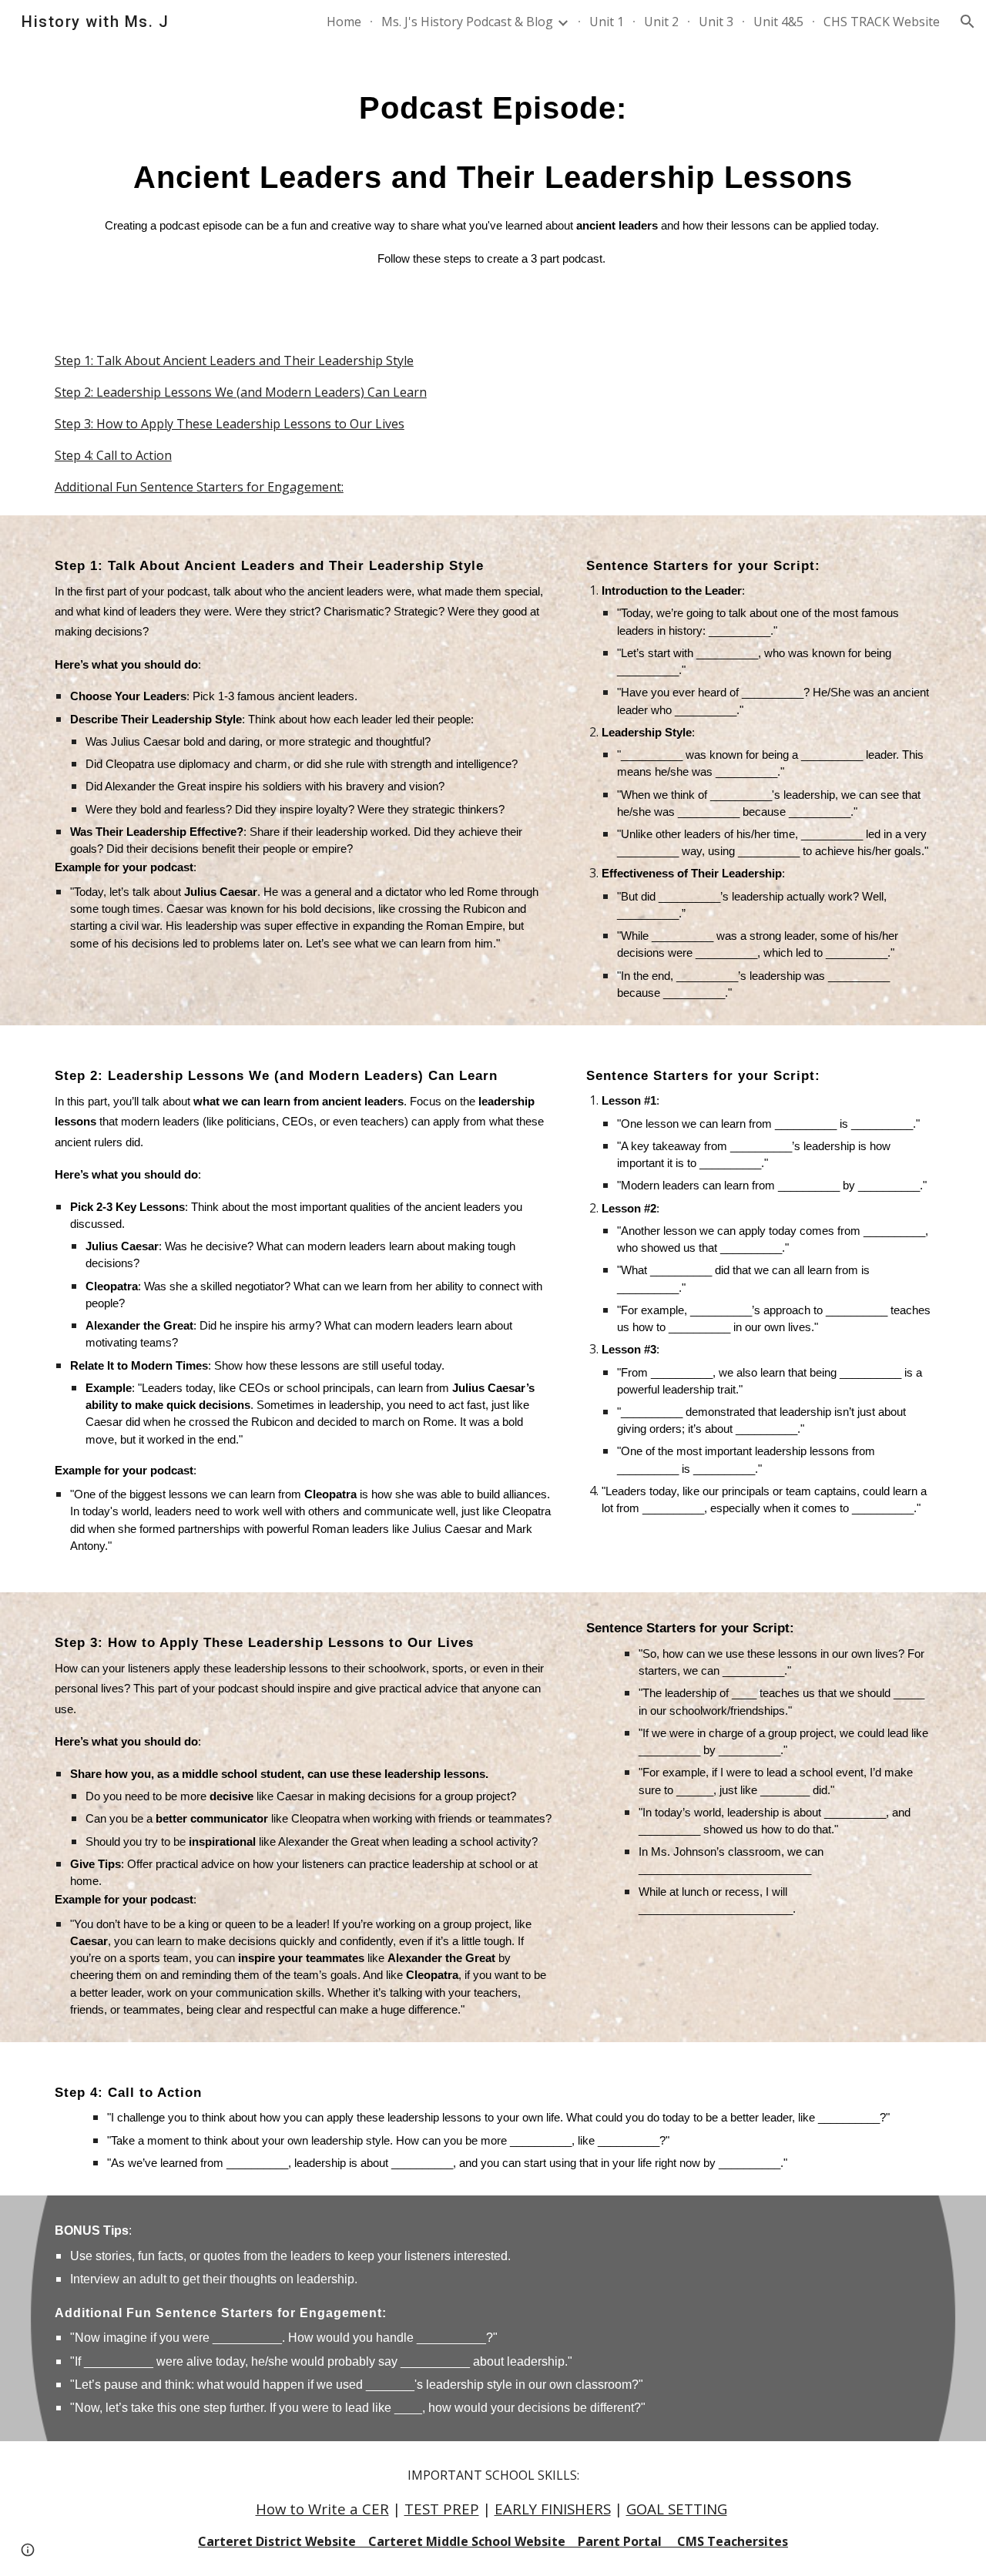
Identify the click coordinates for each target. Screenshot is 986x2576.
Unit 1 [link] (607, 22)
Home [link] (344, 22)
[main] (493, 188)
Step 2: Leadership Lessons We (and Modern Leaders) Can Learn (241, 392)
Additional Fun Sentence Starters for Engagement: (199, 487)
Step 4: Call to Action (113, 455)
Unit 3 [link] (716, 22)
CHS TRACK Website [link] (882, 22)
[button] (968, 22)
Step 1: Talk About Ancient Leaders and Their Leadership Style (234, 361)
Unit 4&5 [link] (778, 22)
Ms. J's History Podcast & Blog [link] (467, 22)
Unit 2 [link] (661, 22)
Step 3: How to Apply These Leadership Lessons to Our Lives (230, 424)
